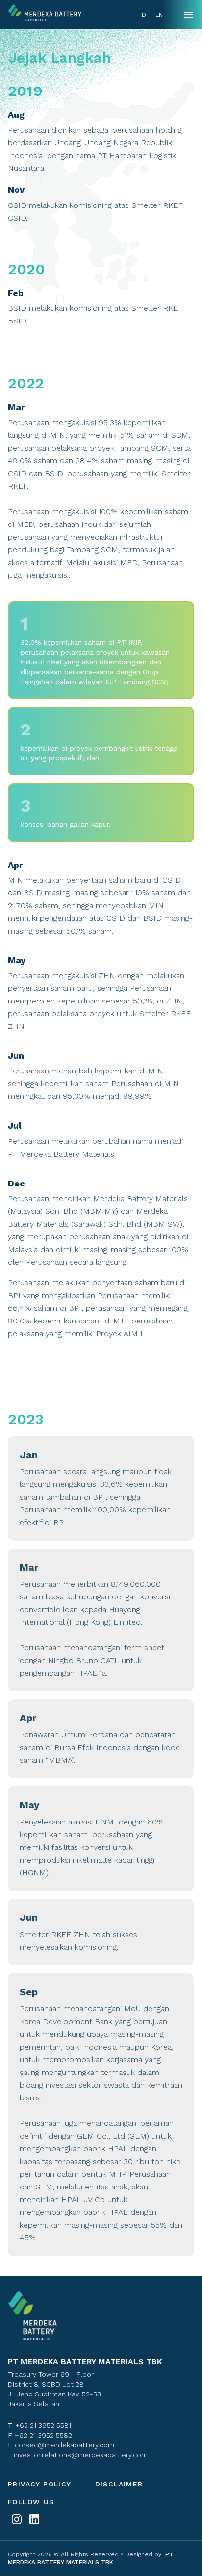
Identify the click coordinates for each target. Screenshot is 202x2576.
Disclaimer (119, 2484)
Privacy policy (40, 2484)
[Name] (188, 15)
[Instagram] (17, 2519)
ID (143, 15)
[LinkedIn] (34, 2519)
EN (159, 15)
